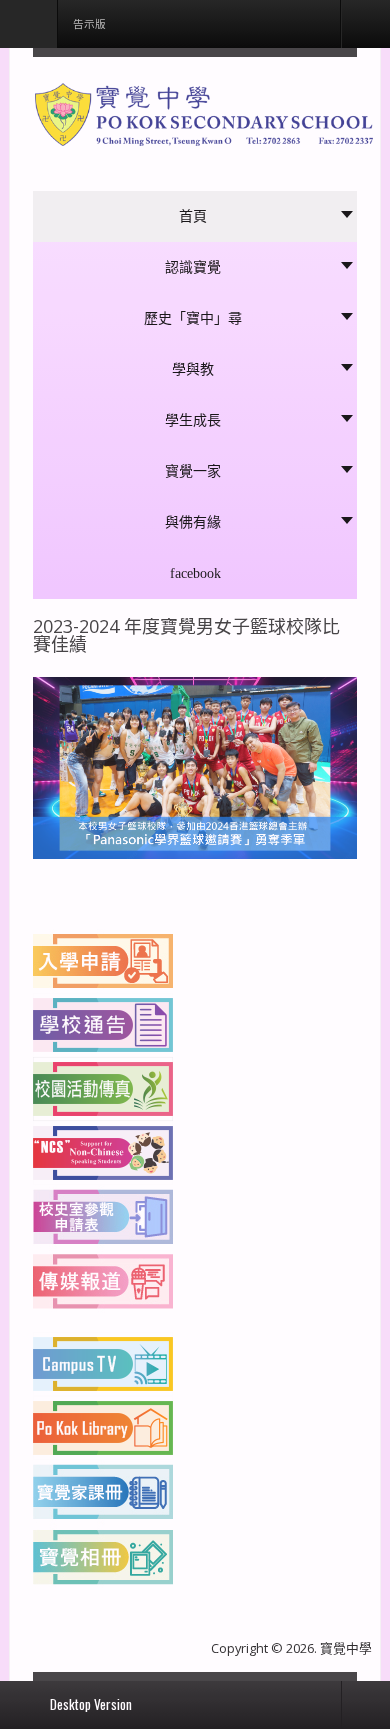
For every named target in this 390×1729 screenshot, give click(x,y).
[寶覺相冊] (103, 1554)
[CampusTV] (103, 1362)
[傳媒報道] (103, 1279)
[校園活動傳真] (103, 1087)
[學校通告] (103, 1023)
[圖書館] (103, 1426)
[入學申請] (103, 959)
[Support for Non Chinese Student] (103, 1151)
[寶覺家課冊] (103, 1490)
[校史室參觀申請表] (103, 1215)
